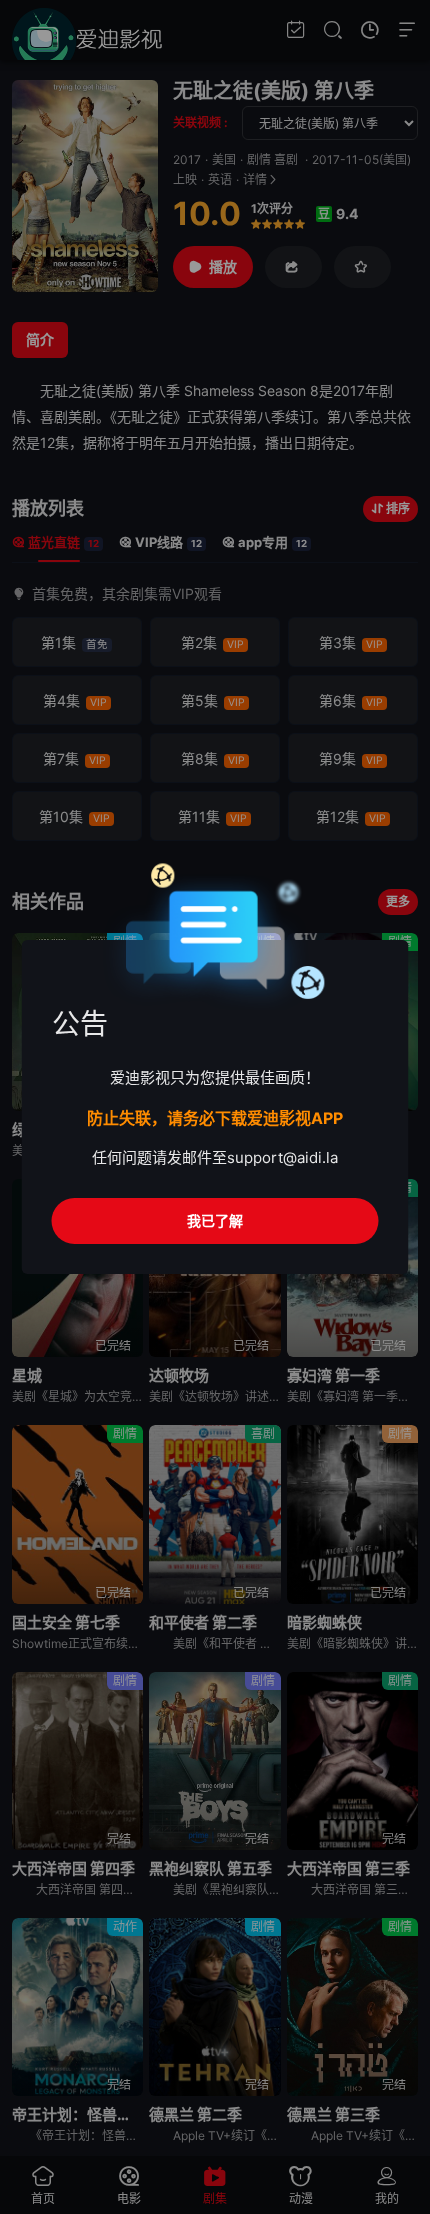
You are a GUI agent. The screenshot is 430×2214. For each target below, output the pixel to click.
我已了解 (215, 1220)
